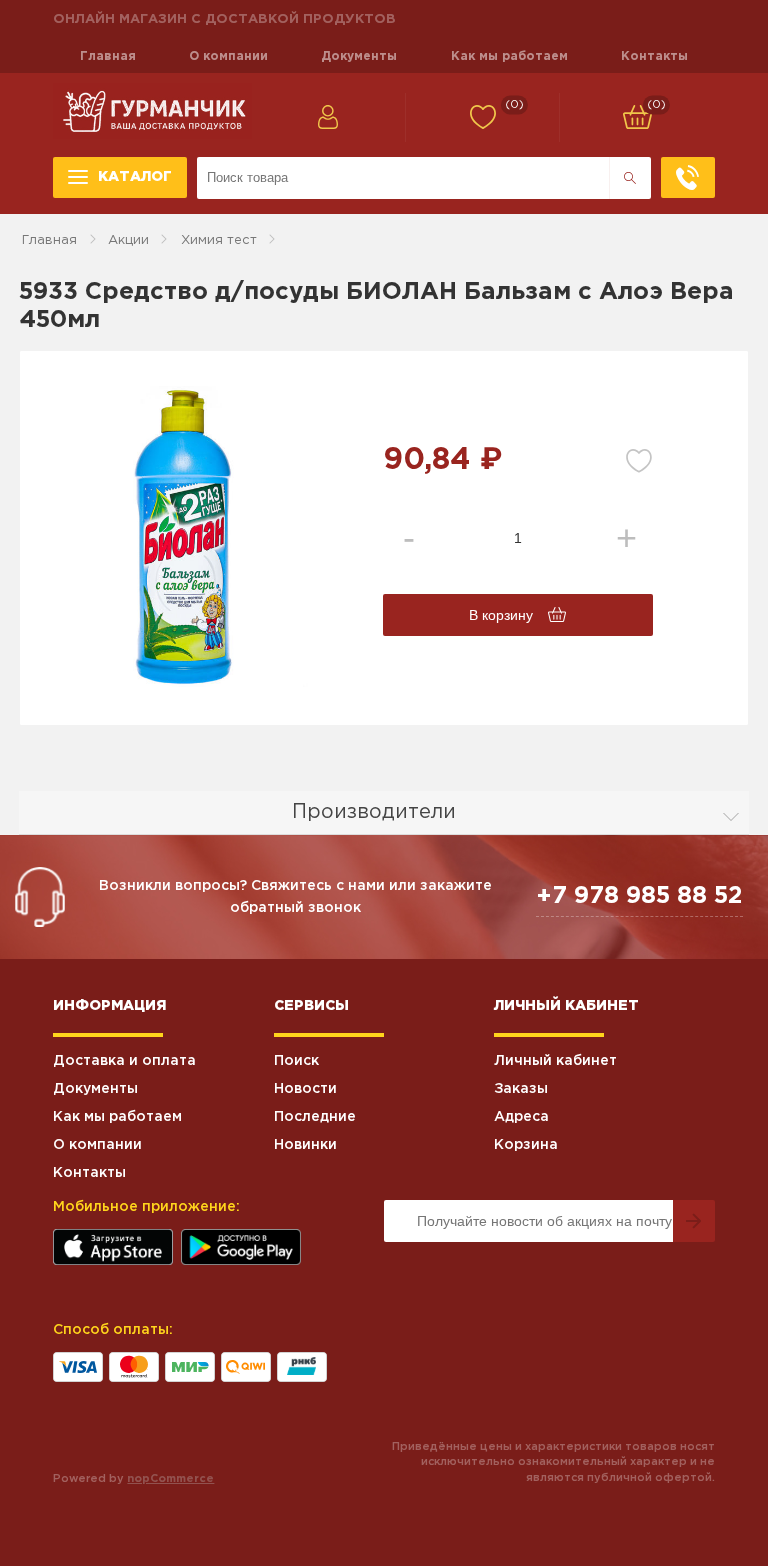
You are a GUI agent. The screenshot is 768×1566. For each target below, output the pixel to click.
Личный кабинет (555, 1061)
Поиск (296, 1061)
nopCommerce (170, 1479)
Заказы (521, 1089)
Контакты (654, 56)
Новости (305, 1089)
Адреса (521, 1117)
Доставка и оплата (124, 1061)
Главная (108, 56)
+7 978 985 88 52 (639, 896)
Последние (315, 1117)
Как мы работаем (509, 56)
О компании (228, 56)
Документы (359, 56)
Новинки (305, 1145)
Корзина (526, 1145)
